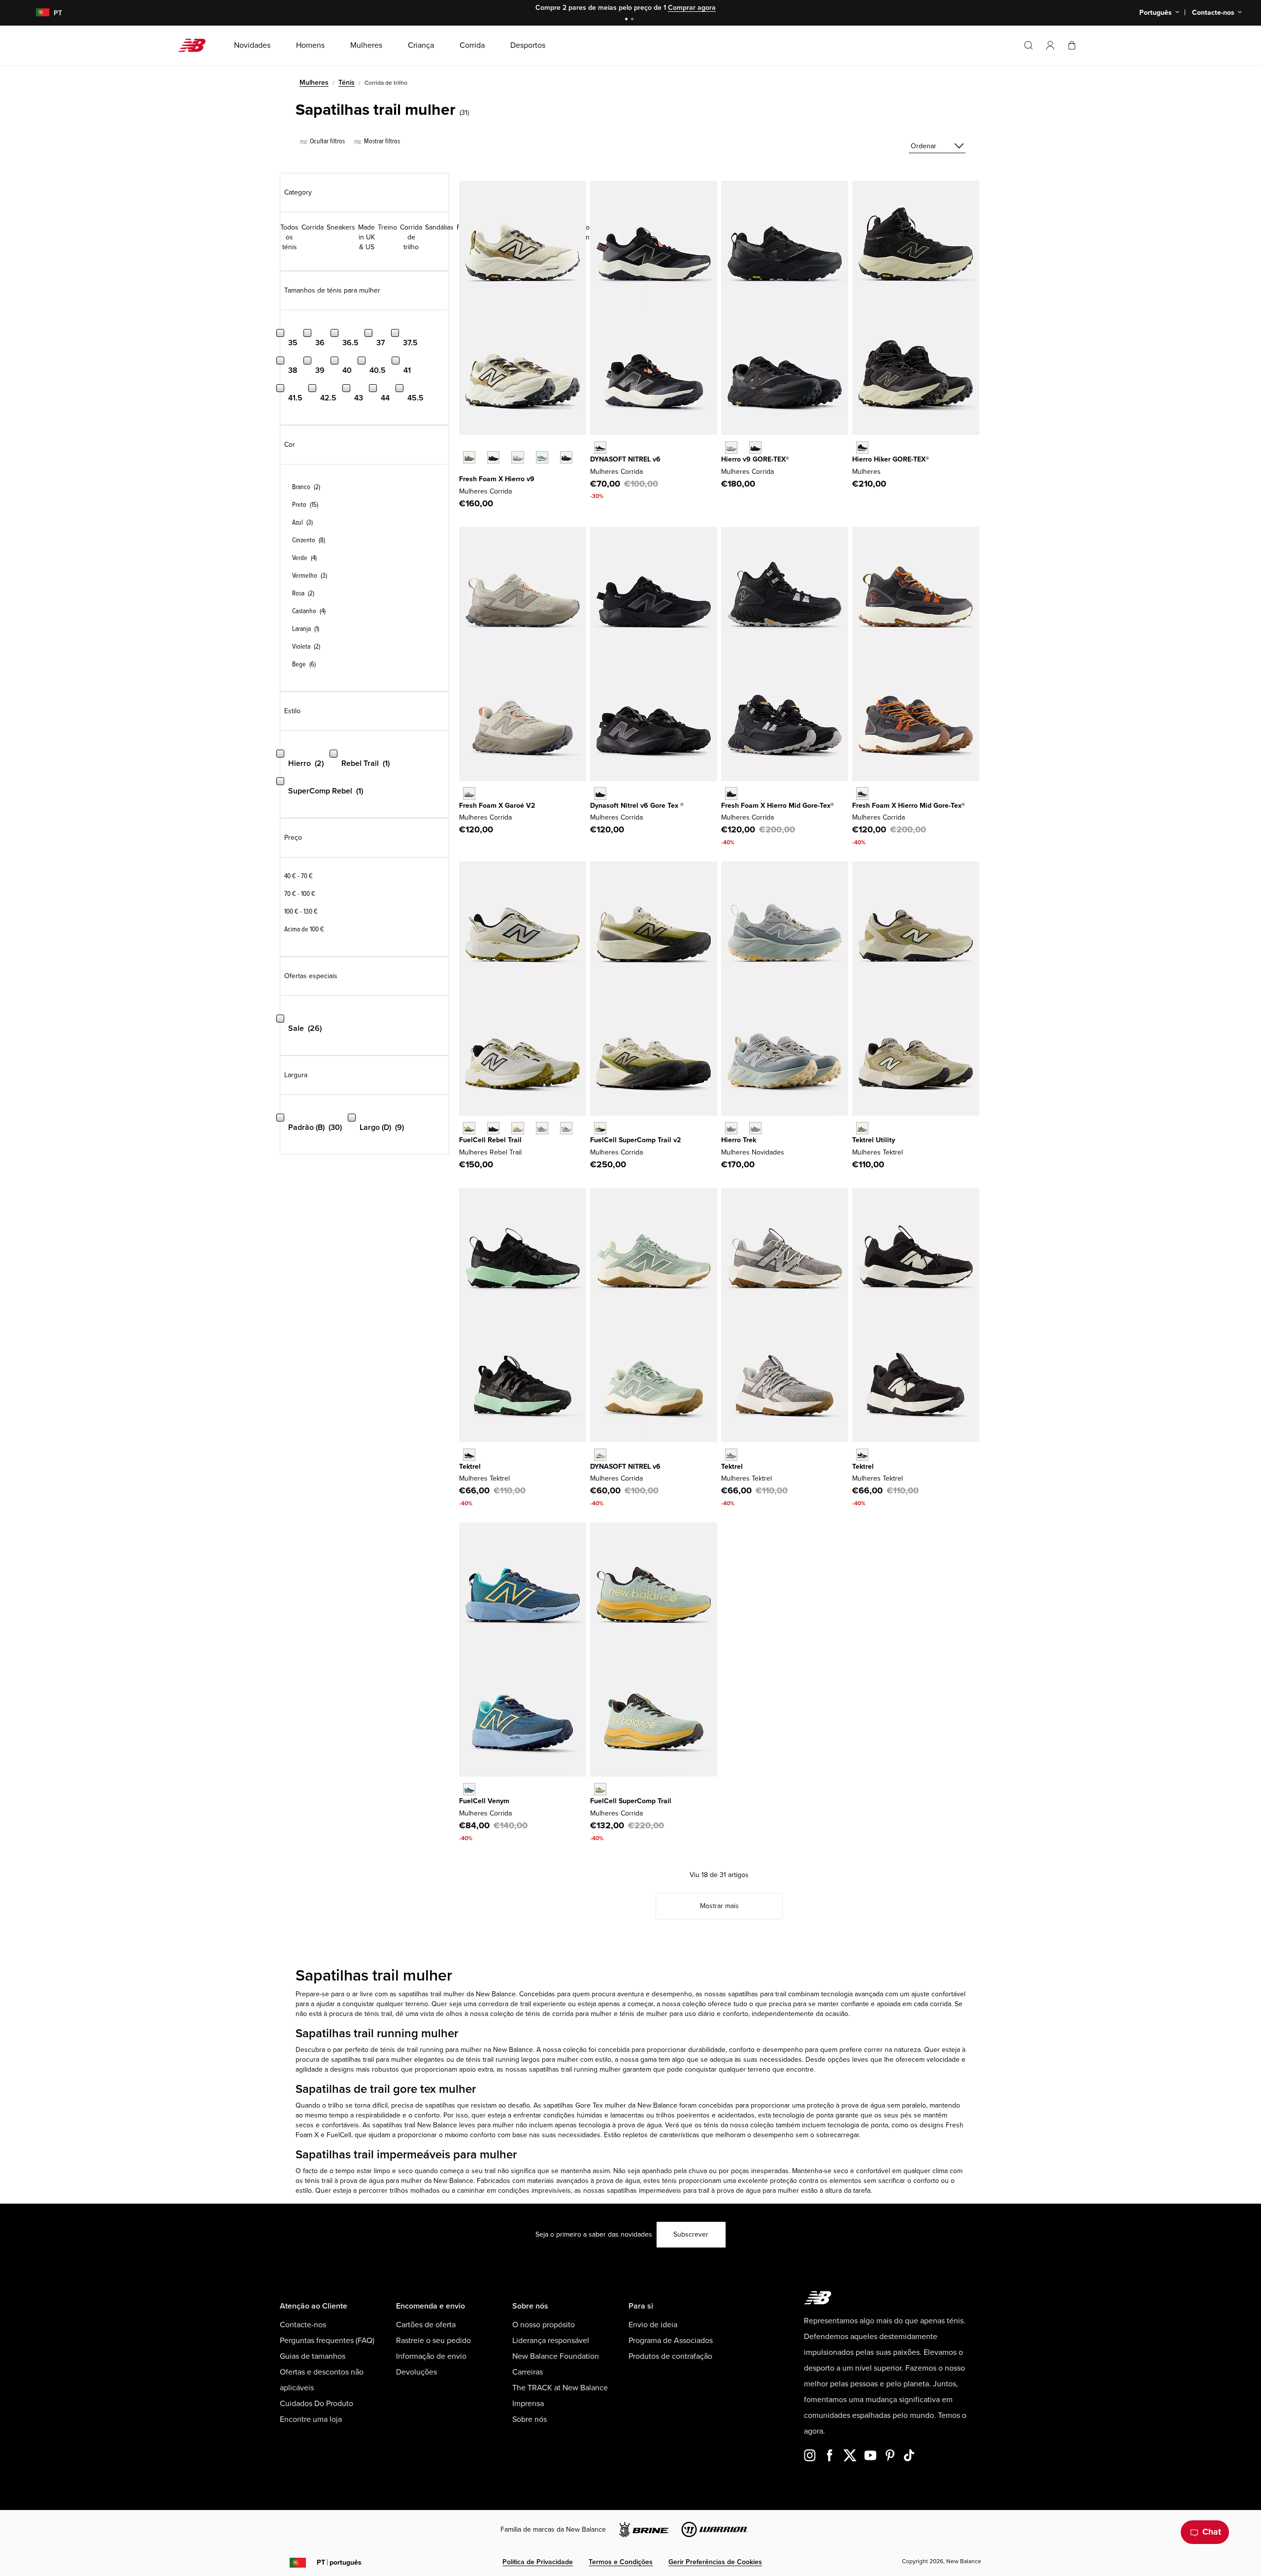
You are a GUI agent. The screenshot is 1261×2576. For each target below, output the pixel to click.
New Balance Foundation (556, 2356)
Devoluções (416, 2372)
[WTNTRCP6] (600, 447)
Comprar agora (692, 8)
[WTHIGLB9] (755, 447)
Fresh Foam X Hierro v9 (497, 479)
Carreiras (528, 2372)
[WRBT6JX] (469, 1128)
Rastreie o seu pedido (433, 2341)
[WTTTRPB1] (469, 1455)
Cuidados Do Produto (316, 2404)
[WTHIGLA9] (731, 447)
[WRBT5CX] (493, 1128)
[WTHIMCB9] (862, 447)
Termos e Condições (621, 2562)
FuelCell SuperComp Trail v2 (635, 1140)
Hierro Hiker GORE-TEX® (891, 459)
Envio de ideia (653, 2325)
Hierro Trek (739, 1140)
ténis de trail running (411, 2050)
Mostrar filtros (381, 141)
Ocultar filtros (327, 141)
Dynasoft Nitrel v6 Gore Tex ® (637, 806)
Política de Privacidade (538, 2562)
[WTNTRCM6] (600, 1455)
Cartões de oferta (426, 2325)
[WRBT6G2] (517, 1128)
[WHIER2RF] (517, 457)
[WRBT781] (566, 1128)
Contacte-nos (303, 2325)
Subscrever (691, 2234)
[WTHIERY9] (469, 457)
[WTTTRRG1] (731, 1455)
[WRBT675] (542, 1128)
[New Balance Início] (196, 45)
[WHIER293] (566, 457)
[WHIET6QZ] (731, 1128)
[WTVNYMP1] (469, 1789)
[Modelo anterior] (464, 446)
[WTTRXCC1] (600, 1789)
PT (339, 2562)
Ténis (347, 83)
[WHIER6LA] (542, 457)
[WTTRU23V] (862, 1128)
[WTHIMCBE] (731, 793)
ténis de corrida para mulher (569, 2014)
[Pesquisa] (1029, 45)
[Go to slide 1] (628, 20)
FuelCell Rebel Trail (490, 1140)
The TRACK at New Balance (560, 2388)
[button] (1050, 45)
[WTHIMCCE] (862, 793)
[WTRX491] (600, 1128)
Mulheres (314, 83)
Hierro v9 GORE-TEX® (755, 459)
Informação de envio (431, 2356)
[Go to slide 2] (633, 20)
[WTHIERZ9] (493, 457)
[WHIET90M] (755, 1128)
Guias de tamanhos (313, 2356)
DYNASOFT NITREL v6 (625, 459)
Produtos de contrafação (670, 2356)
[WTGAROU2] (469, 793)
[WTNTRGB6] (600, 793)
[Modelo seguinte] (464, 472)
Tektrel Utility (874, 1140)
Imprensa (528, 2404)
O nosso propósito (544, 2325)
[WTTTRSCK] (862, 1455)
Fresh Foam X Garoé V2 (497, 806)
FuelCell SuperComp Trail (631, 1801)
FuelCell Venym (484, 1801)
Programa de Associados (671, 2341)
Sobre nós (530, 2419)
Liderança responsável (551, 2341)
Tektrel (470, 1467)
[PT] (37, 13)
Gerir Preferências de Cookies (715, 2562)
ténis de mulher (644, 2014)
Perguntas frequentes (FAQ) (327, 2341)
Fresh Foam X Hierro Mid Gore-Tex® (778, 806)
